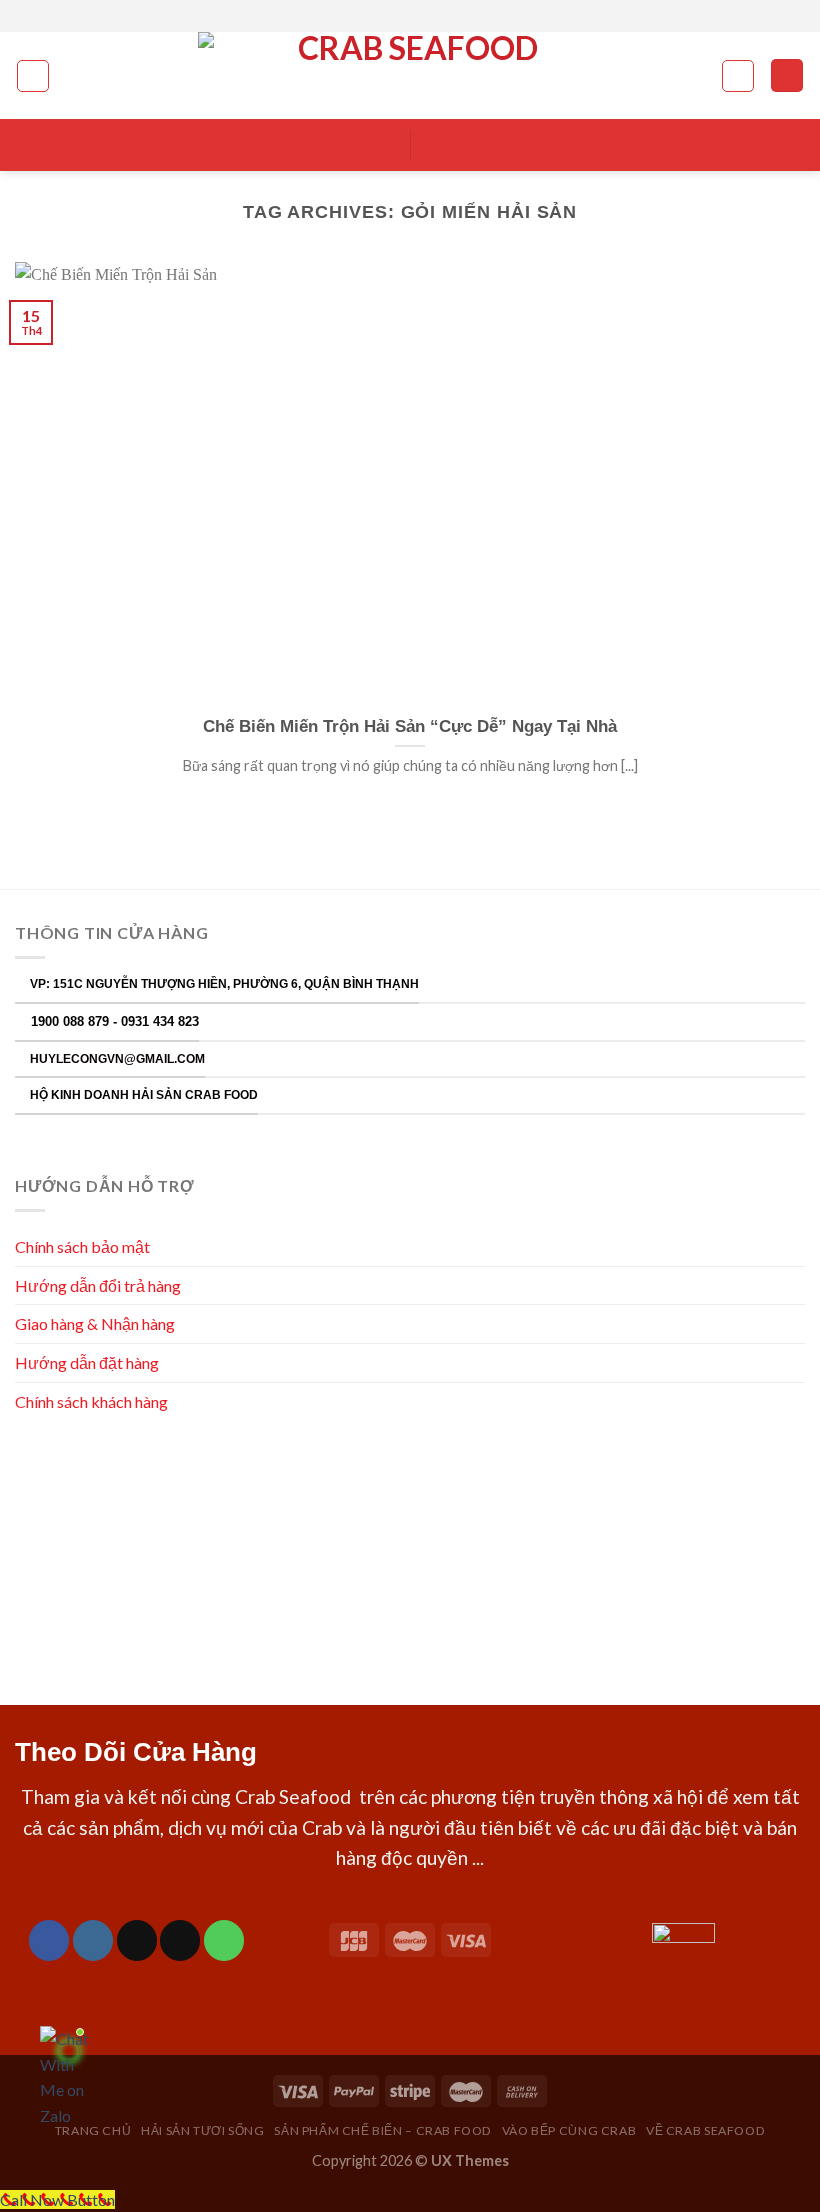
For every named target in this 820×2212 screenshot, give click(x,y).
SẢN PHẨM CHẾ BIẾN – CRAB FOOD (383, 2130)
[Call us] (224, 1940)
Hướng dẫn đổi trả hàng (98, 1285)
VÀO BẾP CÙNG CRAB (569, 2130)
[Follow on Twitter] (420, 16)
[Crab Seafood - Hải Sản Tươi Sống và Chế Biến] (410, 75)
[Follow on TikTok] (137, 1940)
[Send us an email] (439, 16)
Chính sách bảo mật (82, 1246)
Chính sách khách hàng (93, 1401)
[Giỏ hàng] (787, 75)
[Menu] (33, 76)
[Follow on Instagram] (400, 16)
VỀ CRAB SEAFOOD (705, 2130)
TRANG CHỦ (93, 2130)
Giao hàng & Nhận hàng (95, 1323)
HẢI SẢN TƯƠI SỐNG (202, 2130)
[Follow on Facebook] (381, 16)
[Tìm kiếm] (738, 76)
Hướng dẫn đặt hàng (87, 1362)
